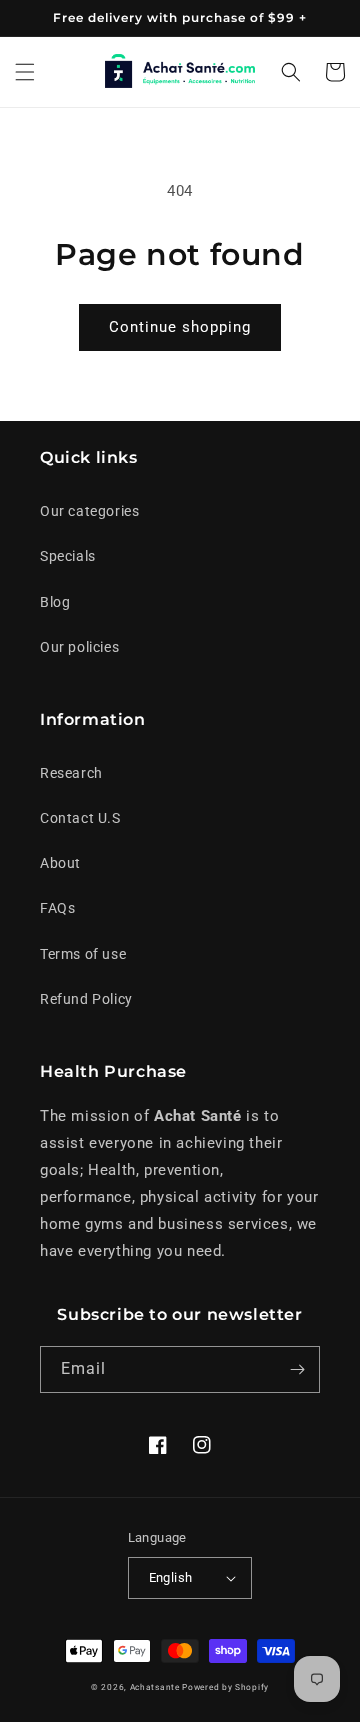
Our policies (79, 647)
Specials (68, 556)
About (60, 863)
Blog (55, 602)
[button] (25, 72)
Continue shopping (180, 327)
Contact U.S (80, 818)
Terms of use (83, 954)
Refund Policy (86, 999)
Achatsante (155, 1687)
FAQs (57, 908)
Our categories (89, 511)
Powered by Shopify (225, 1687)
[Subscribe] (297, 1369)
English (171, 1577)
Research (71, 773)
